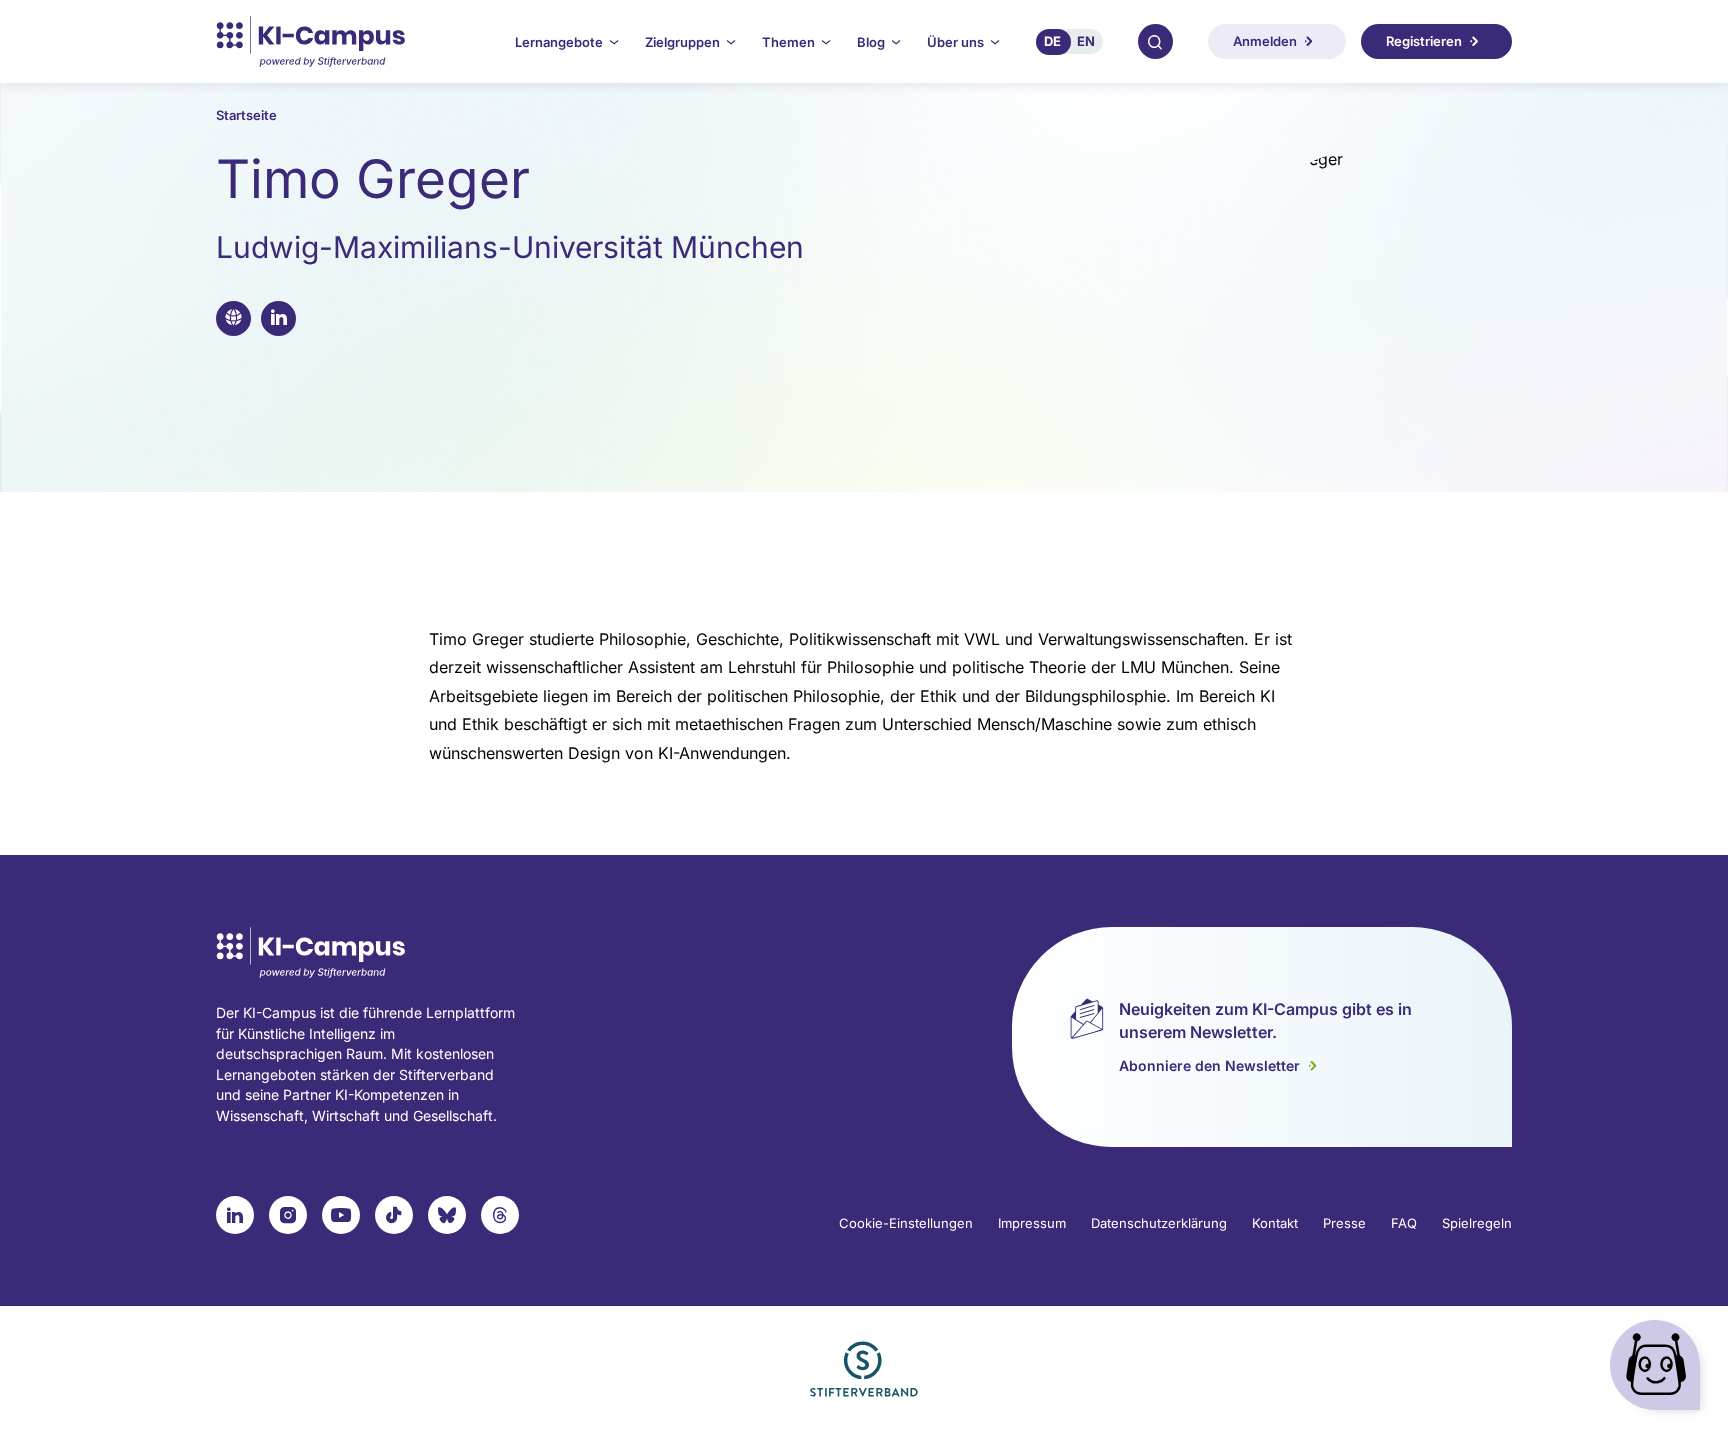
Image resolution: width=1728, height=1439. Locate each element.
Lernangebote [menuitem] (559, 42)
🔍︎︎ (1155, 41)
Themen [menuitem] (788, 42)
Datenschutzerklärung (1159, 1223)
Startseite (246, 115)
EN (1086, 41)
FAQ (1404, 1223)
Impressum (1032, 1223)
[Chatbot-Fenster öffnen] (1659, 1369)
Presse (1344, 1223)
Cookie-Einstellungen (906, 1223)
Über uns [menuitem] (955, 42)
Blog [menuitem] (871, 42)
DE (1052, 41)
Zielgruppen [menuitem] (682, 42)
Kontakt (1275, 1223)
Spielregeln (1477, 1223)
